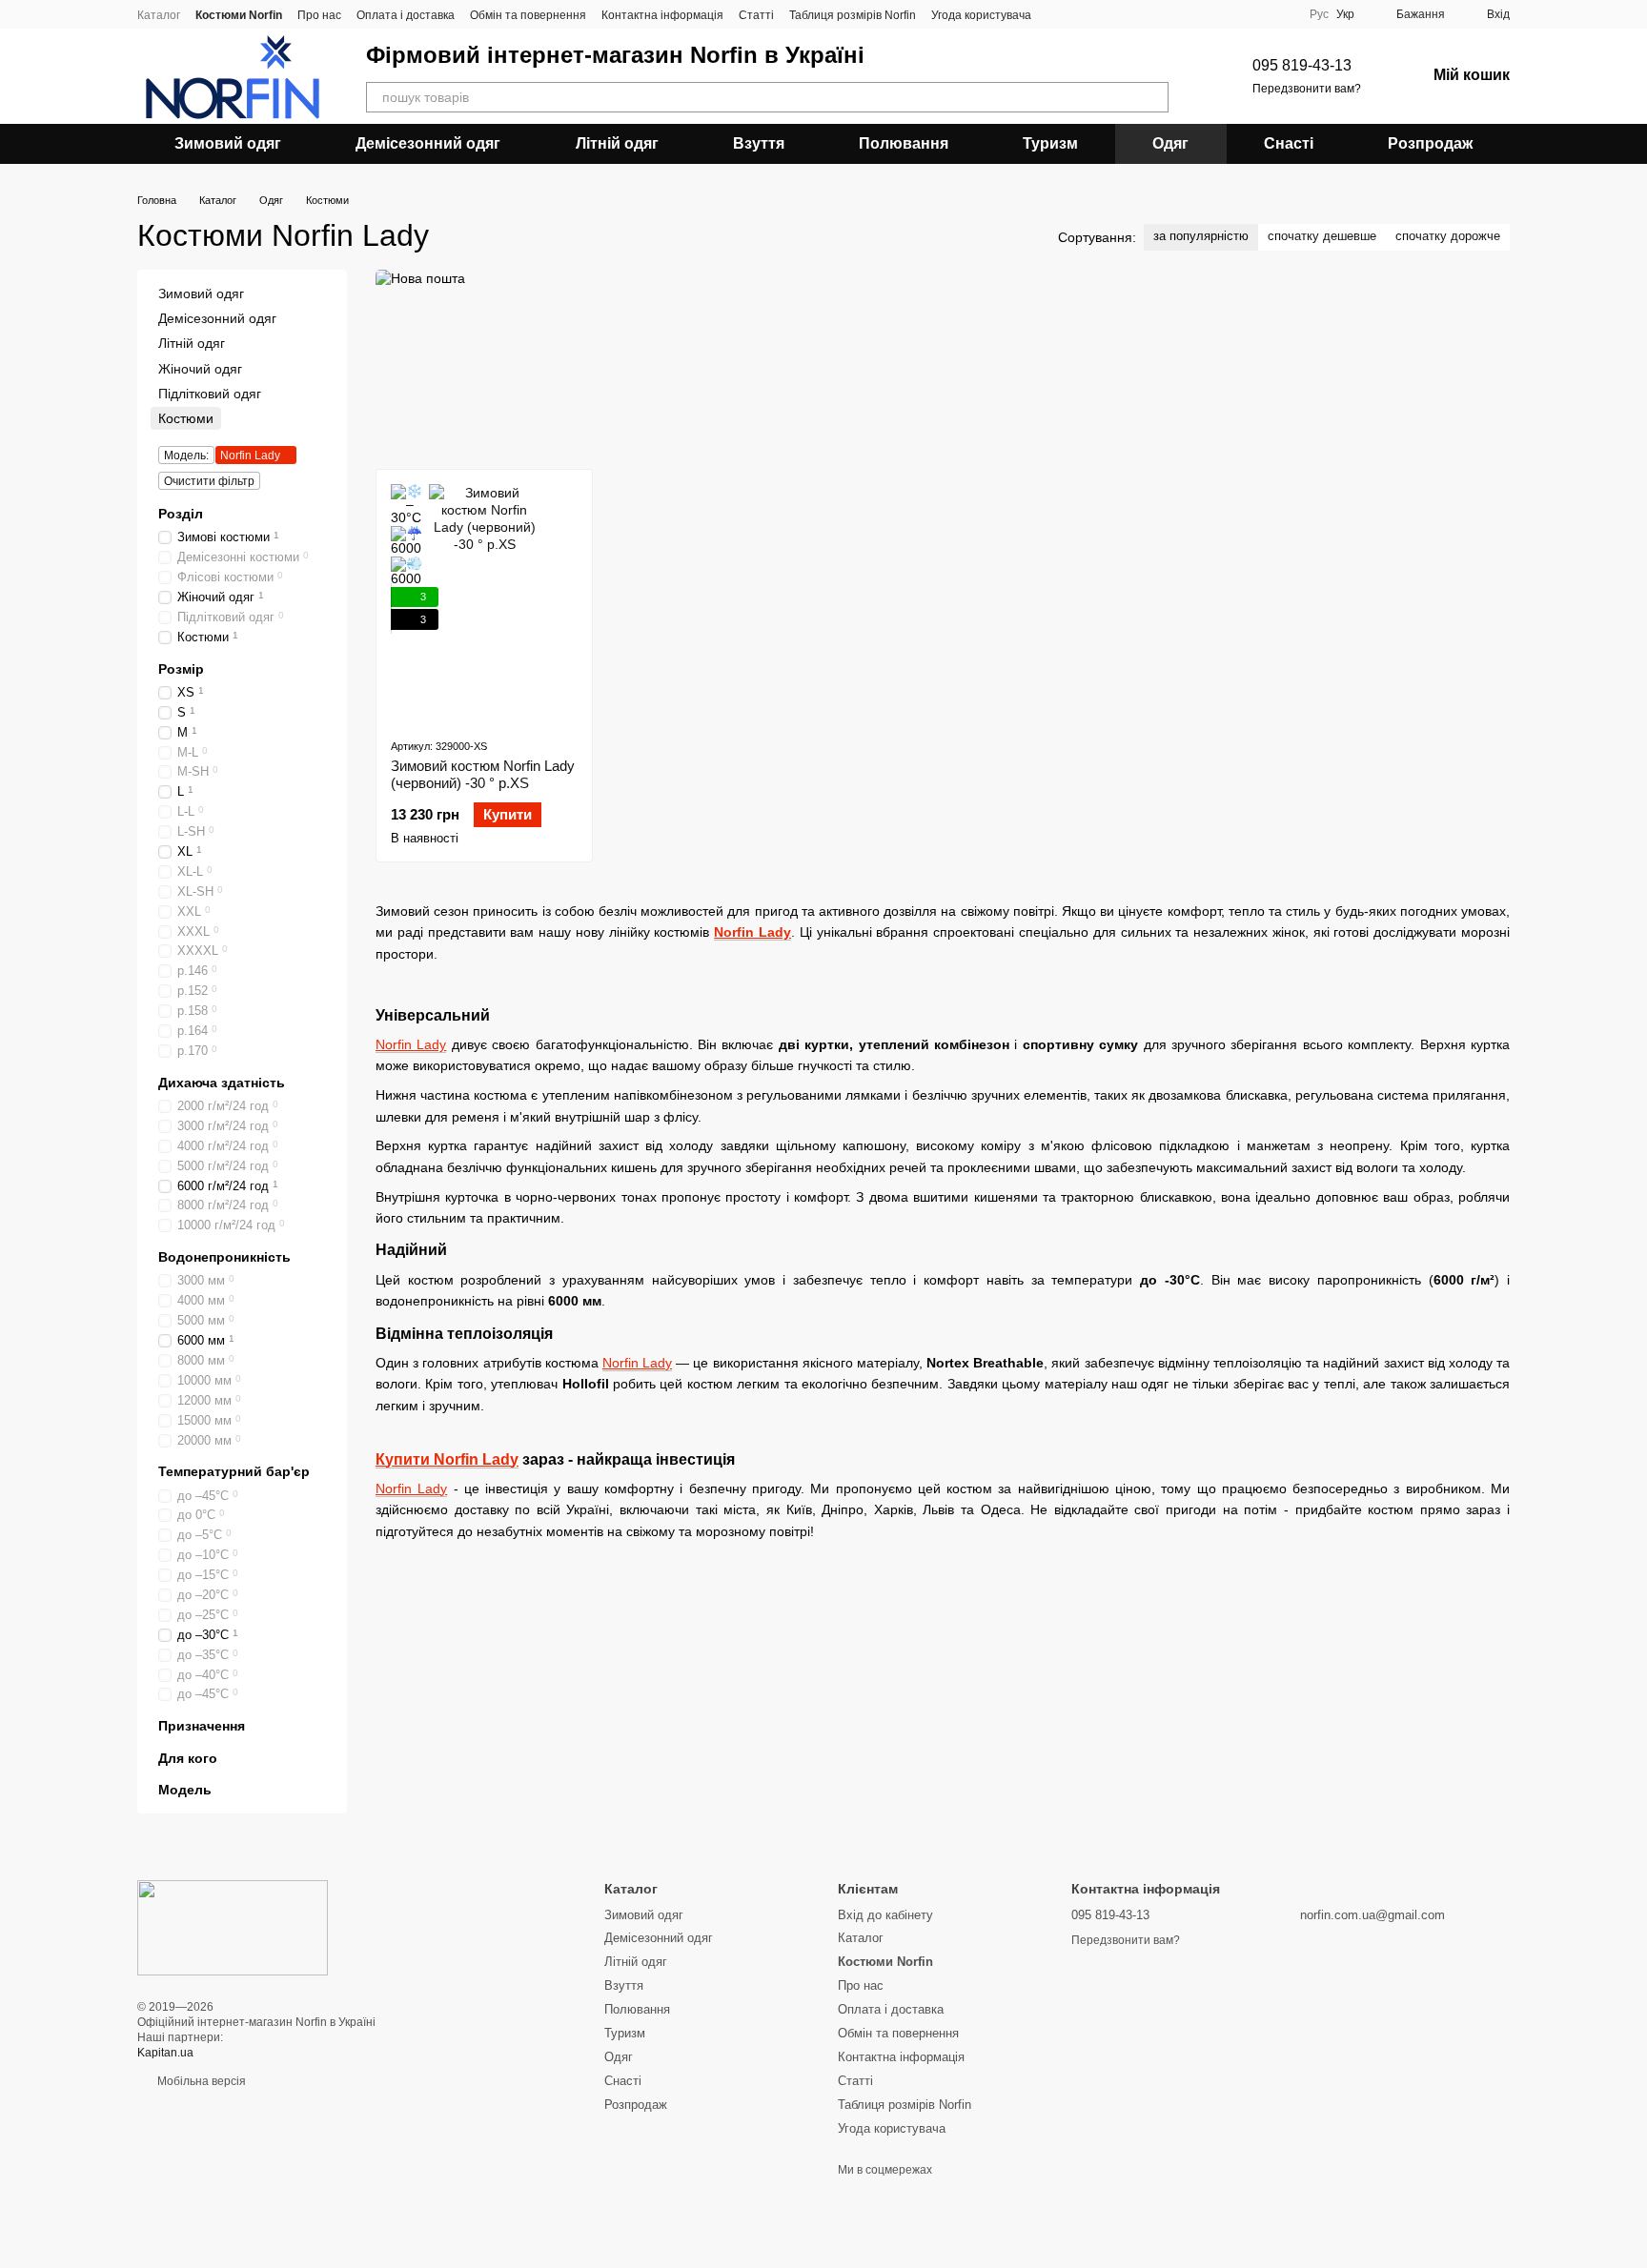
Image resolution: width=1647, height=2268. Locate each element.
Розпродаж (1430, 143)
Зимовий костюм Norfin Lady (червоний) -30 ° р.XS (483, 774)
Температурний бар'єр (234, 1472)
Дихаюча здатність (222, 1083)
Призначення (202, 1727)
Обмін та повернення (528, 15)
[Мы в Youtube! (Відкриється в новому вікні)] (1081, 14)
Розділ (181, 514)
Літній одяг (617, 143)
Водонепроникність (224, 1257)
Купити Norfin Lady (447, 1459)
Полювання (904, 143)
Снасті (1289, 143)
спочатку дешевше (1322, 236)
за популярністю (1201, 236)
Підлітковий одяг (210, 394)
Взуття (759, 143)
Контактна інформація (662, 15)
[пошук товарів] (1153, 97)
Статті (756, 15)
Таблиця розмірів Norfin (853, 15)
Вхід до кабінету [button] (885, 1915)
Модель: (186, 456)
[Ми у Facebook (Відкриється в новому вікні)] (1058, 14)
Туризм (1050, 143)
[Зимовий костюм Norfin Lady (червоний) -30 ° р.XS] (484, 603)
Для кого (188, 1758)
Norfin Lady (752, 932)
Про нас (319, 15)
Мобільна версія (200, 2081)
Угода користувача (981, 15)
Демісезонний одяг (428, 143)
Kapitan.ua (165, 2053)
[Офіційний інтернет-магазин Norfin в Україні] (233, 1927)
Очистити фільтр (209, 481)
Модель (185, 1790)
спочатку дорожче (1448, 236)
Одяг (1170, 143)
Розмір (181, 669)
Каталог (159, 15)
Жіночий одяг (200, 369)
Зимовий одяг (228, 143)
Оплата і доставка (406, 15)
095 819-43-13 (1302, 65)
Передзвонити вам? (1307, 89)
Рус (1319, 14)
